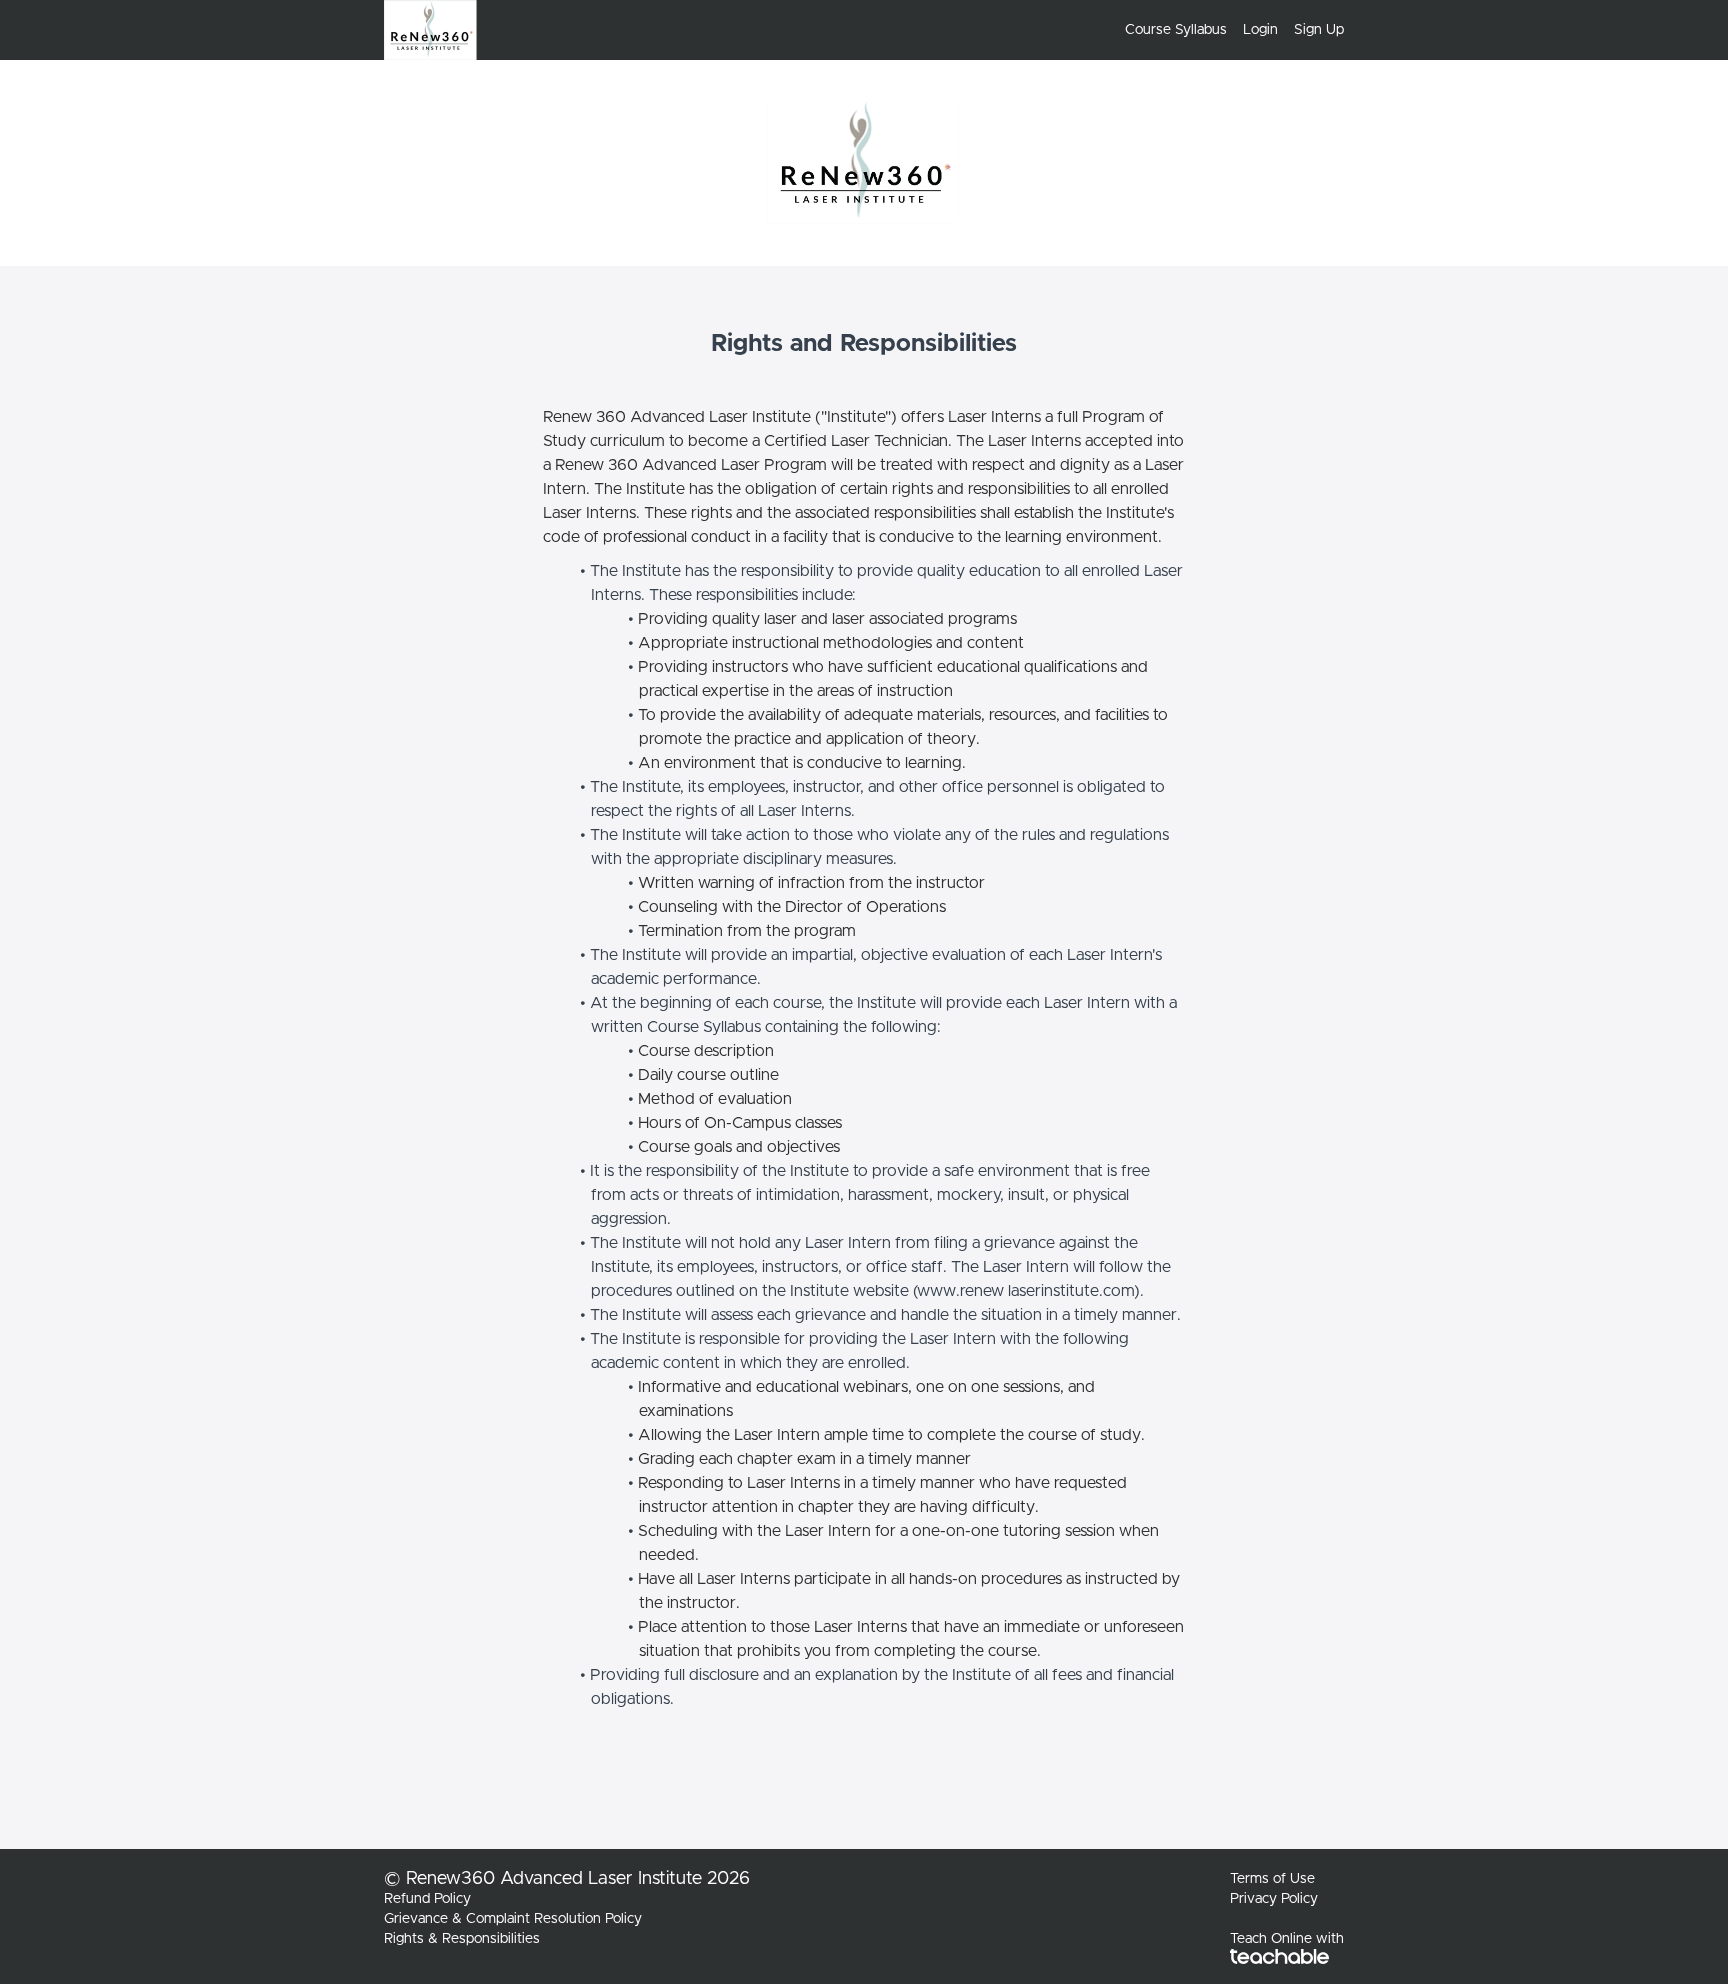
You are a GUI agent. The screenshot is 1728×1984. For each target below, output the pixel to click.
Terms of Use (1272, 1879)
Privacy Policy (1274, 1899)
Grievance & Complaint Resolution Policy (513, 1919)
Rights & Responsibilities (462, 1939)
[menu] (1226, 30)
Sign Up (1319, 30)
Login (1260, 30)
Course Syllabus (1176, 30)
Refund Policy (427, 1899)
